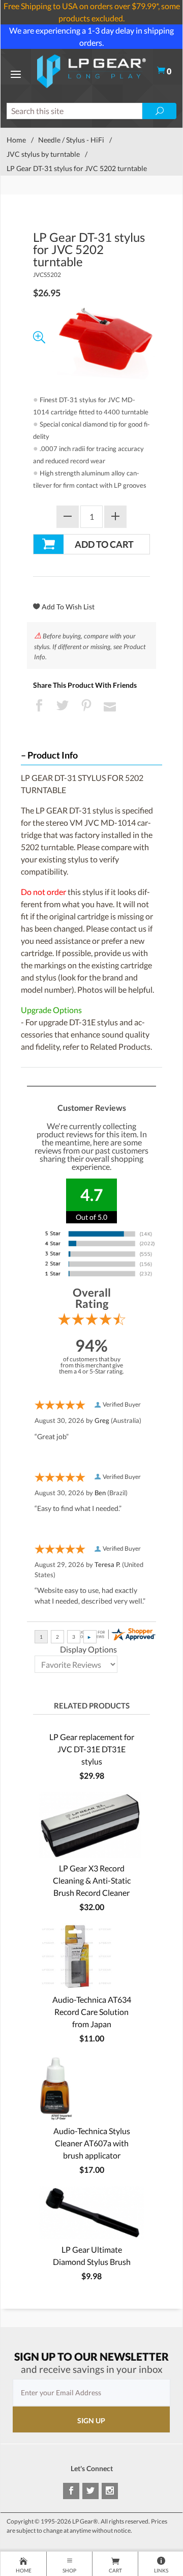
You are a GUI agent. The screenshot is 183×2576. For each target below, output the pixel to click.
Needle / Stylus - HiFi (71, 140)
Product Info (53, 755)
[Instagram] (110, 2491)
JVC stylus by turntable (43, 154)
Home (16, 140)
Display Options (88, 1649)
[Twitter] (90, 2491)
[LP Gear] (92, 70)
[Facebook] (71, 2491)
